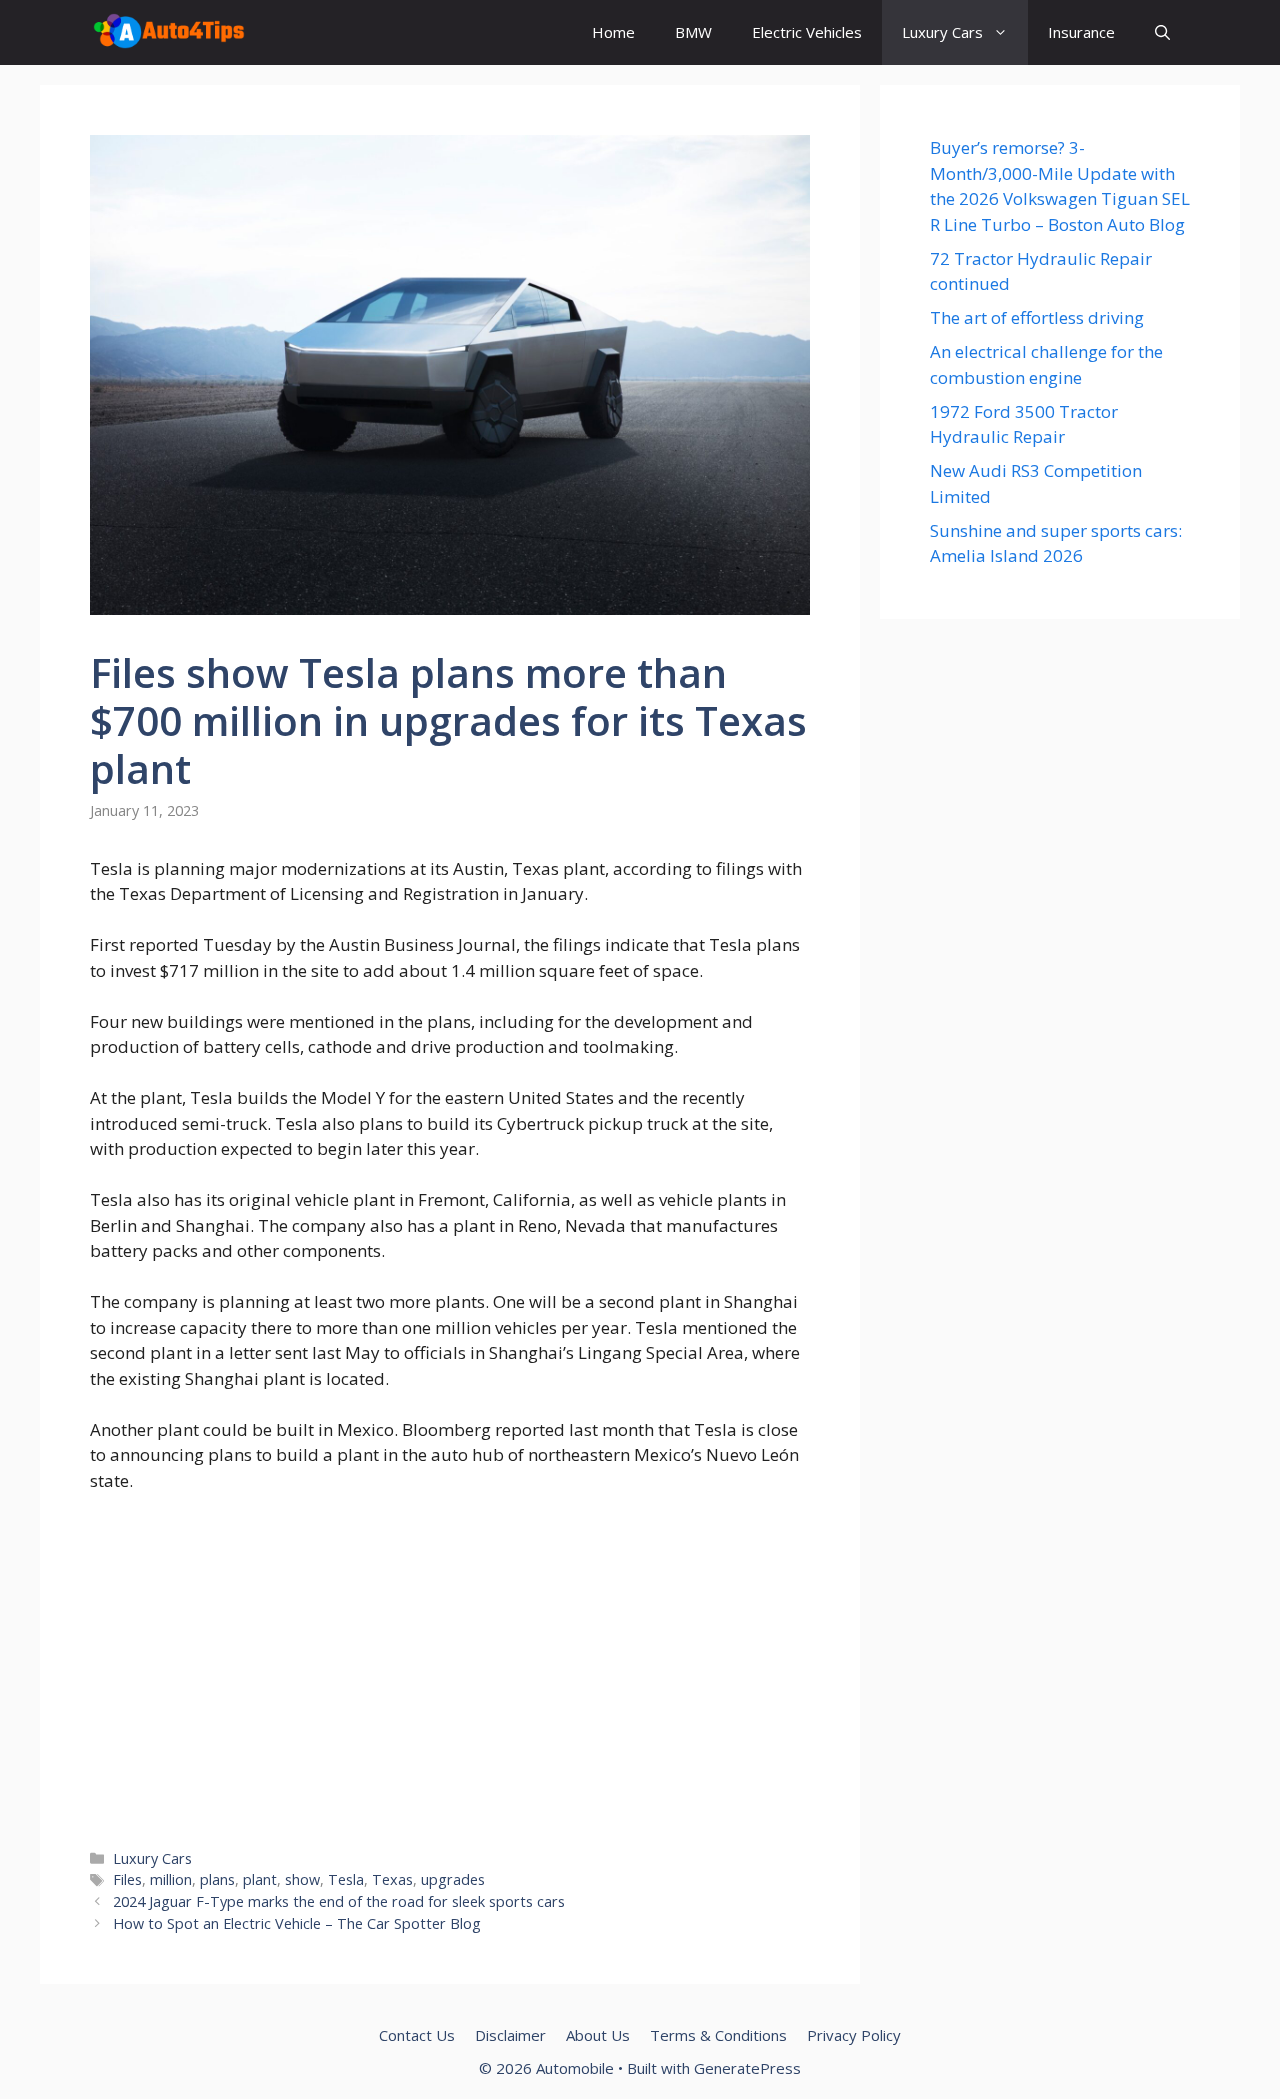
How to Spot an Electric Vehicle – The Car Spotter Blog (297, 1923)
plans (217, 1879)
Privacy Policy (854, 2035)
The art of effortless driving (1037, 317)
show (302, 1879)
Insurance (1081, 32)
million (171, 1879)
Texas (392, 1879)
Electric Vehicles (807, 32)
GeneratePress (747, 2068)
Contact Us (417, 2035)
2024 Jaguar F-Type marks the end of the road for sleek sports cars (339, 1901)
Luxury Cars (942, 32)
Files (127, 1879)
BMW (693, 32)
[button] (1162, 32)
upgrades (453, 1879)
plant (260, 1879)
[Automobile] (169, 32)
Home (613, 32)
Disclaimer (510, 2035)
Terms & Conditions (718, 2035)
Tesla (346, 1879)
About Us (598, 2035)
